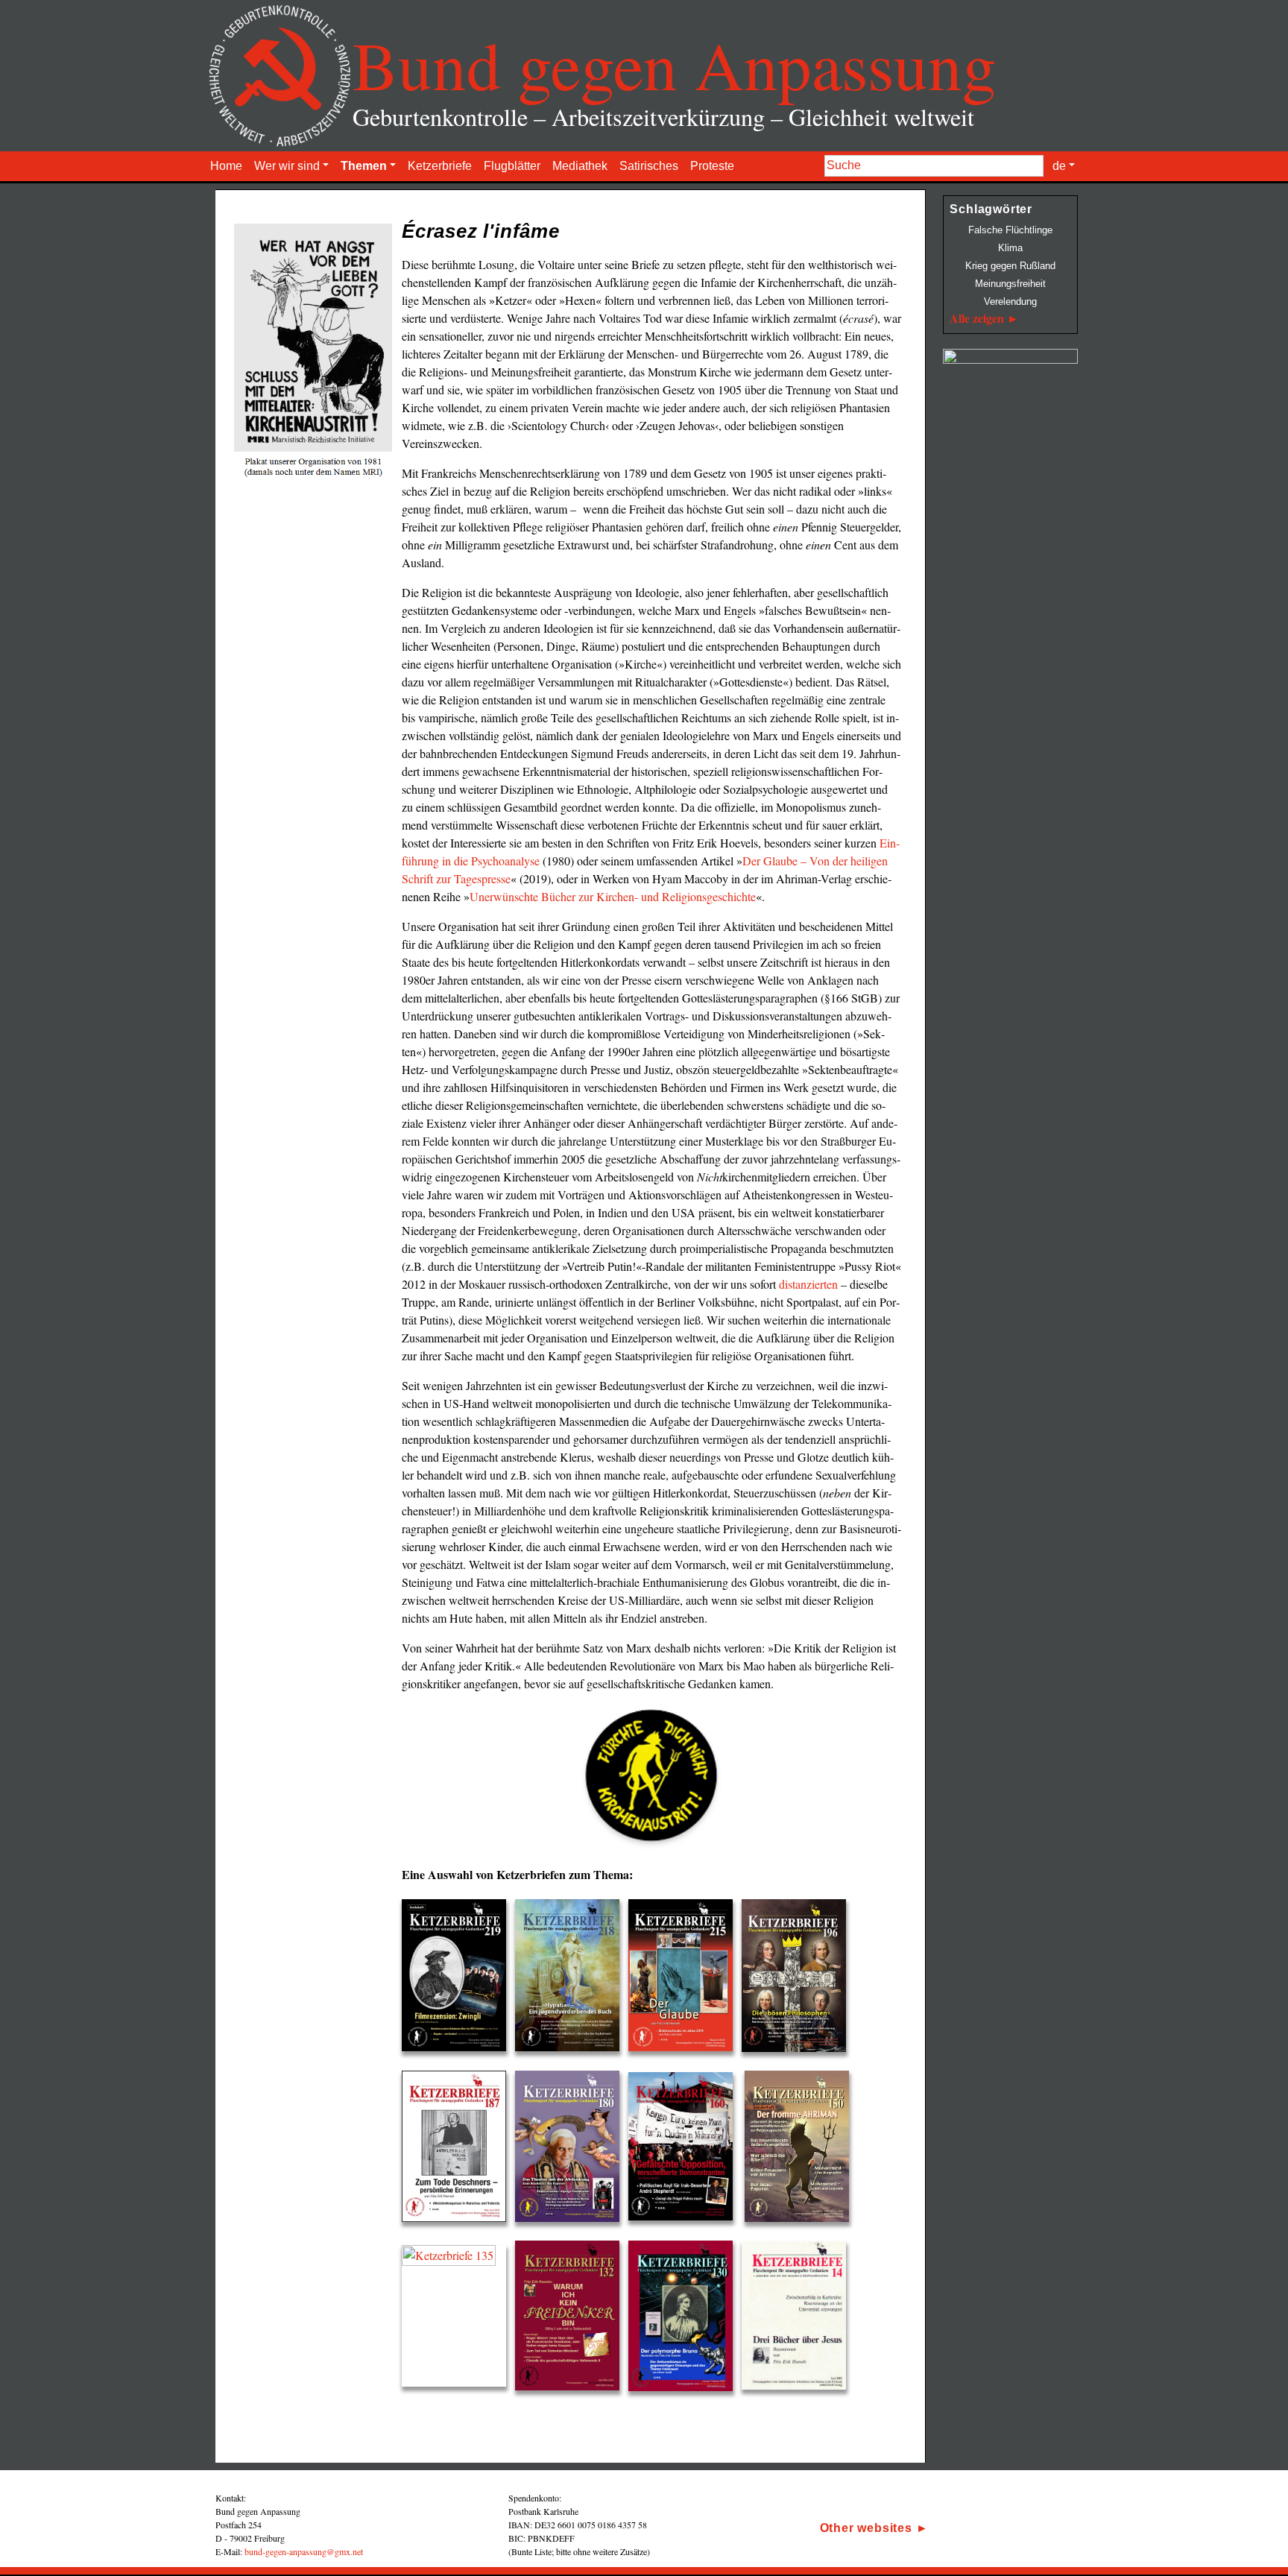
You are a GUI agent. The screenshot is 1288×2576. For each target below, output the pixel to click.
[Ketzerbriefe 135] (458, 2319)
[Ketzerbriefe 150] (801, 2149)
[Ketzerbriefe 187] (458, 2149)
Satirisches (649, 166)
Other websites (866, 2528)
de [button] (1059, 166)
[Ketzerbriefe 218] (572, 1979)
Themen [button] (364, 166)
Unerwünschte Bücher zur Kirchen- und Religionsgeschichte (613, 896)
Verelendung (1010, 302)
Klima (1010, 248)
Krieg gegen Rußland (1010, 266)
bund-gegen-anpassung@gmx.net (304, 2551)
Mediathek (580, 166)
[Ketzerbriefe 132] (572, 2319)
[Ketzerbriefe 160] (685, 2149)
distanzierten (808, 1284)
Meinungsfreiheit (1010, 284)
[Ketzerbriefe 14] (798, 2319)
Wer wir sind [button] (287, 166)
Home (226, 166)
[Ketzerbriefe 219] (458, 1979)
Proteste (712, 166)
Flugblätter (512, 166)
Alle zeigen (977, 318)
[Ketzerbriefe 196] (798, 1979)
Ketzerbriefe (440, 166)
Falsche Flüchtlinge (1010, 230)
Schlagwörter (991, 209)
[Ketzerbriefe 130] (685, 2319)
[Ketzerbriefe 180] (572, 2149)
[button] (815, 2493)
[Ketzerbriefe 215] (685, 1979)
